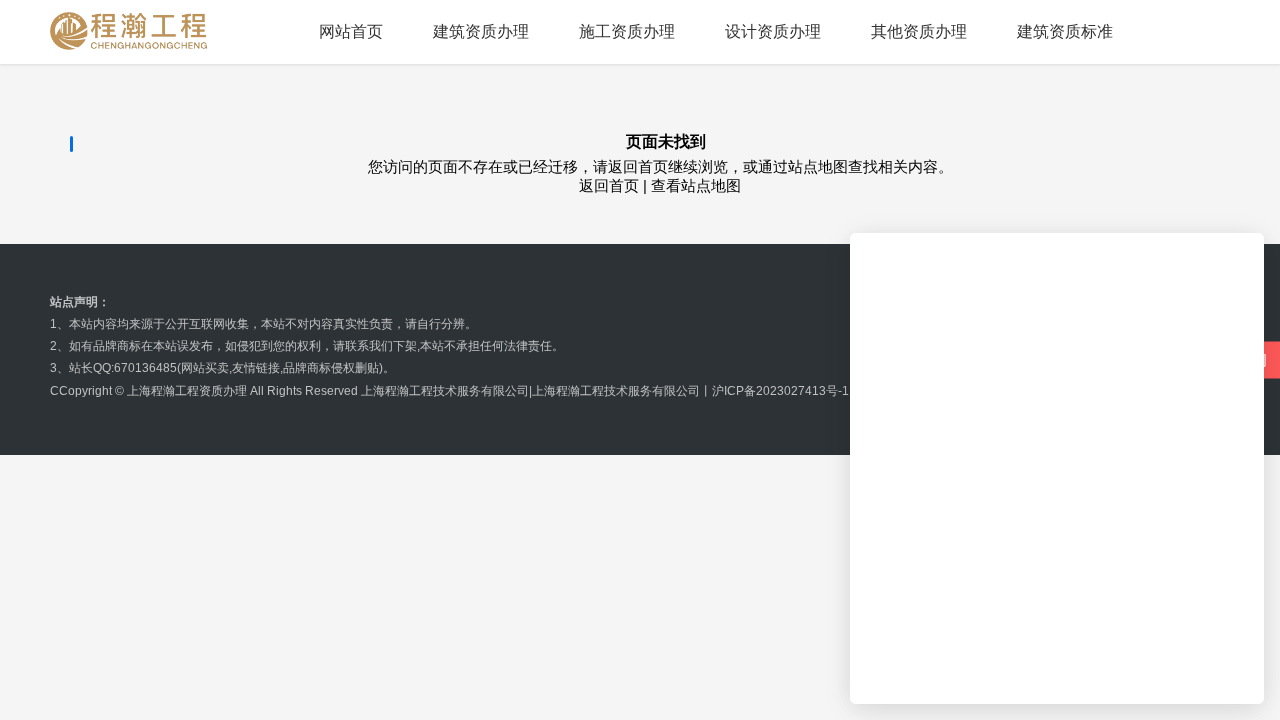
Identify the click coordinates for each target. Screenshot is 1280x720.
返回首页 (609, 185)
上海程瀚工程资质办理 (187, 391)
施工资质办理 (627, 31)
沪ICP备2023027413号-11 (784, 391)
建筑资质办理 (481, 31)
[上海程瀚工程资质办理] (129, 31)
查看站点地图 (696, 185)
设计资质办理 (773, 31)
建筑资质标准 (1065, 31)
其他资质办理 (919, 31)
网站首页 (351, 31)
